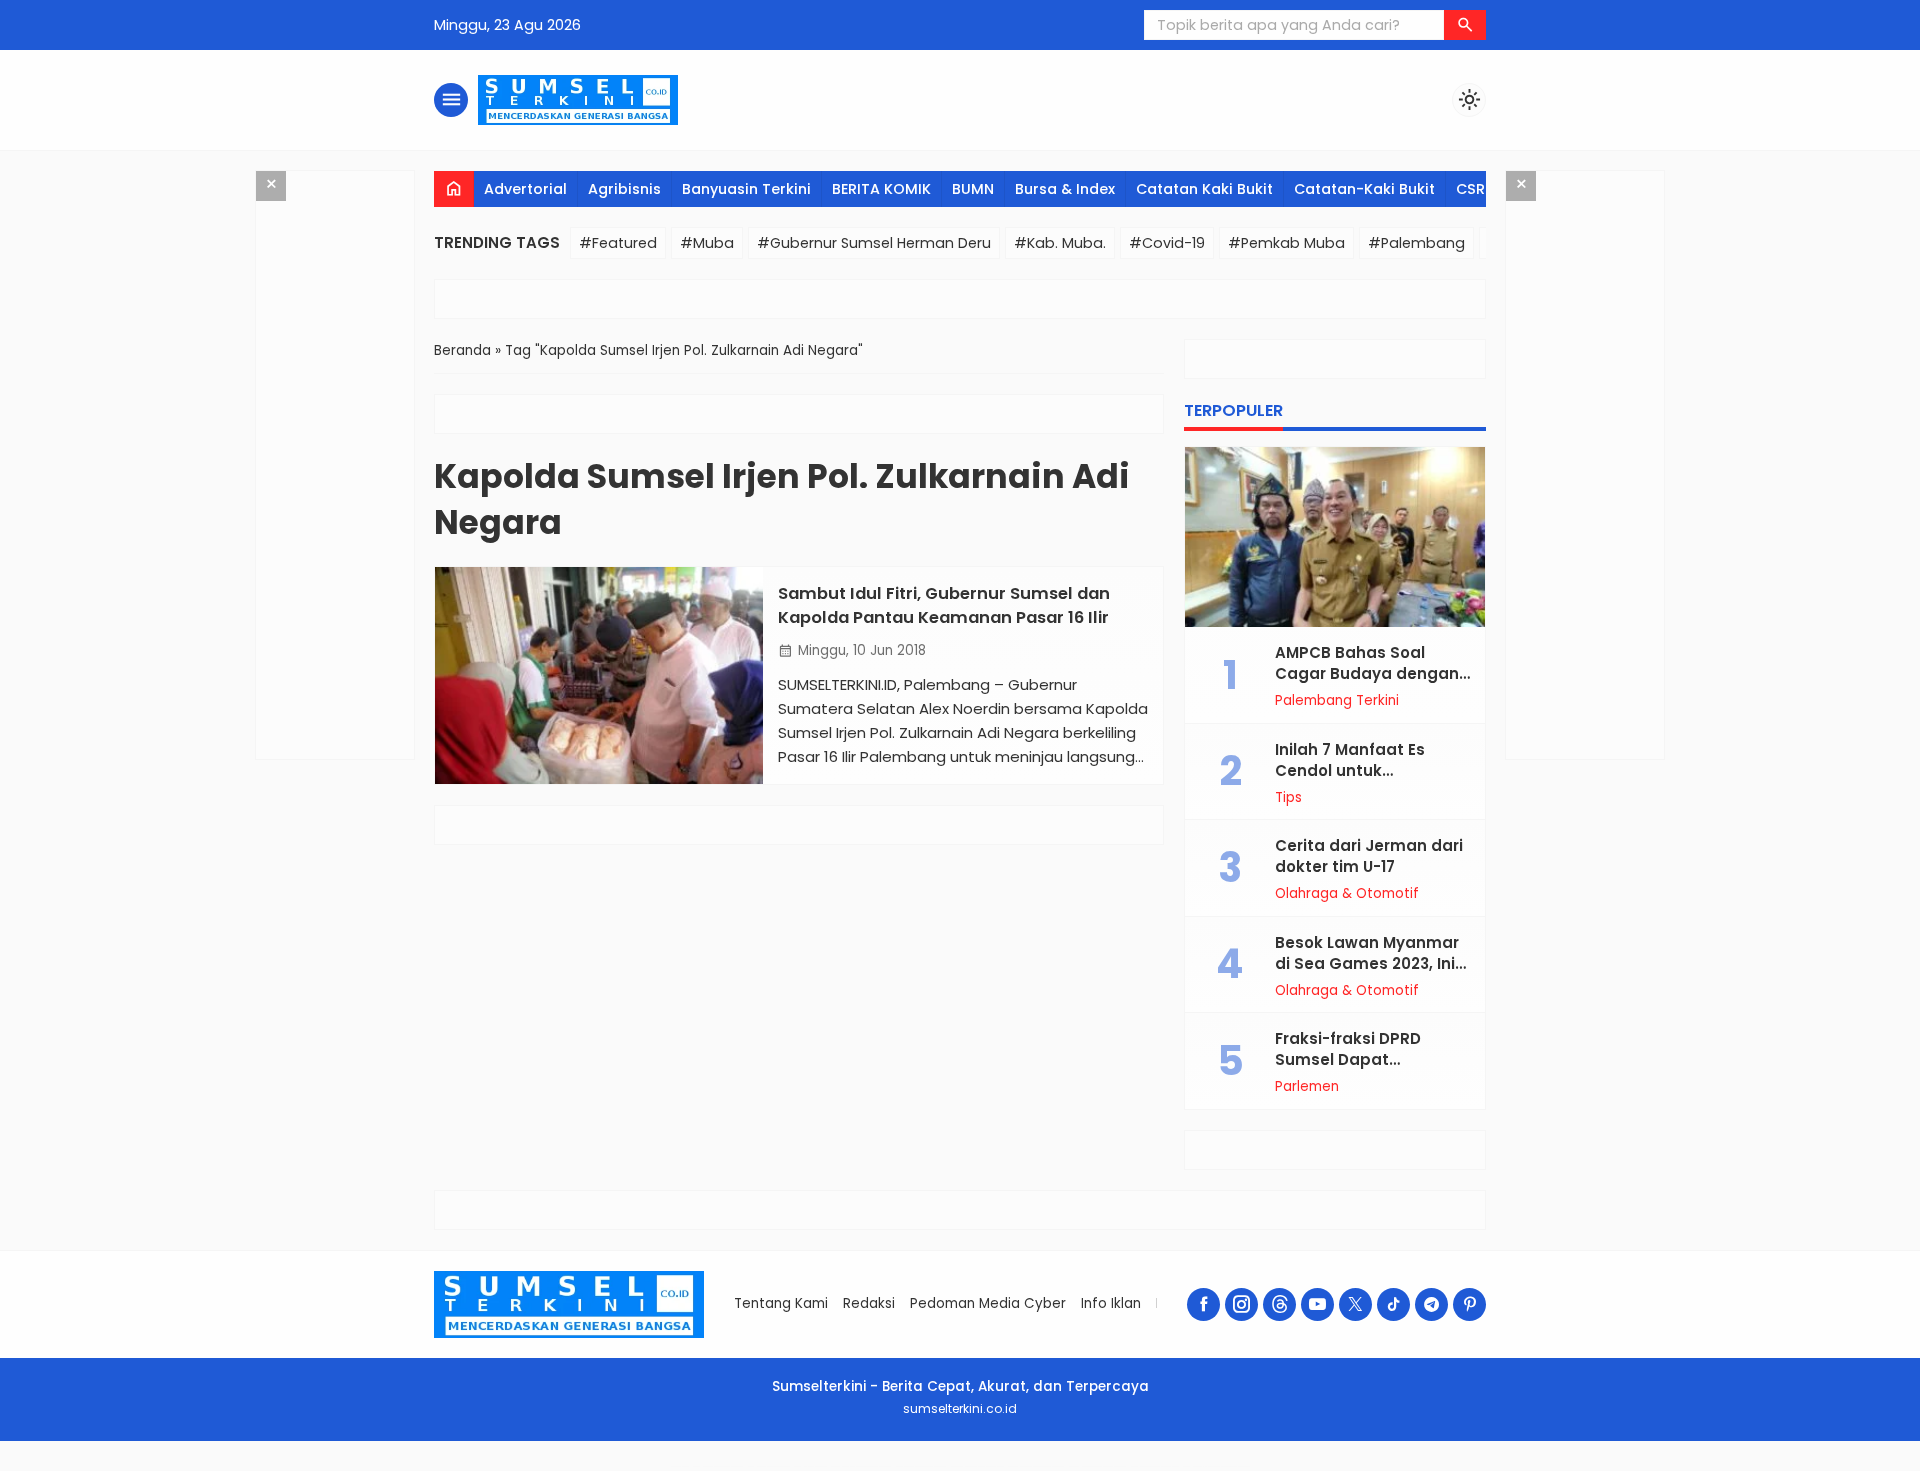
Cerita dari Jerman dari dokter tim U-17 (1369, 856)
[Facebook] (1203, 1304)
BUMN (973, 189)
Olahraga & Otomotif (1347, 894)
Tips (1288, 798)
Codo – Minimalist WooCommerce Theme (768, 1466)
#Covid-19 (1167, 243)
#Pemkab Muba (1286, 243)
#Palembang (1416, 243)
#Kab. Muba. (1060, 243)
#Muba (707, 243)
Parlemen (1307, 1087)
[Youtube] (1317, 1304)
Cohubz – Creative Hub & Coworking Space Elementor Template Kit (1216, 1466)
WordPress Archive (679, 1466)
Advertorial (525, 189)
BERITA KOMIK (881, 189)
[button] (1465, 25)
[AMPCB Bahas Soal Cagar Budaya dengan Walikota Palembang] (1335, 537)
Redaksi (869, 1303)
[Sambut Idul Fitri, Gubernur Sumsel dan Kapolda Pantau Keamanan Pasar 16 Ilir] (599, 675)
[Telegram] (1431, 1304)
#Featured (618, 243)
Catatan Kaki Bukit (1204, 189)
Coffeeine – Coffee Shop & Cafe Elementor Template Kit (1036, 1466)
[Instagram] (1241, 1304)
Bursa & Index (1065, 189)
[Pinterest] (1469, 1304)
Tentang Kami (781, 1303)
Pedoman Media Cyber (988, 1303)
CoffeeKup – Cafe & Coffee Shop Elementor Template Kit (1097, 1466)
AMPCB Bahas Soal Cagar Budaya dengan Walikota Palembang (1367, 673)
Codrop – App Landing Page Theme (810, 1466)
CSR (1470, 189)
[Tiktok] (1393, 1304)
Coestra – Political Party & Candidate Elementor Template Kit (861, 1466)
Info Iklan (1111, 1303)
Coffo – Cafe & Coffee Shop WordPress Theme (1154, 1466)
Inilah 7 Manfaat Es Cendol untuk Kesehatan (1350, 770)
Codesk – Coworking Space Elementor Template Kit (718, 1466)
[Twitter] (1355, 1304)
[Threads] (1279, 1304)
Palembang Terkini (1337, 701)
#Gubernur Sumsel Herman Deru (874, 243)
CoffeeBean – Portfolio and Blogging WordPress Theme (977, 1466)
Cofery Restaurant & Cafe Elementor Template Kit (921, 1466)
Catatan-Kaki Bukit (1364, 189)
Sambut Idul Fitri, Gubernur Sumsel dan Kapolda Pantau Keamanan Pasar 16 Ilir (944, 605)
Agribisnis (624, 189)
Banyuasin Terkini (746, 189)
